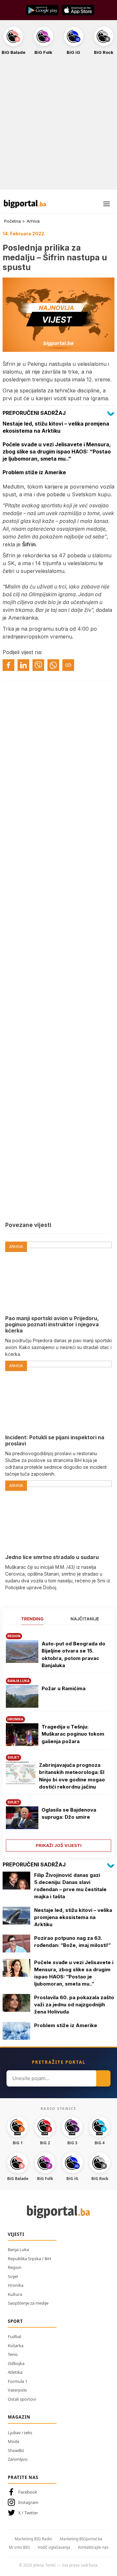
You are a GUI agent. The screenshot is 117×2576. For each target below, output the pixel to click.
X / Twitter (28, 2513)
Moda (13, 2441)
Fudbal (14, 2336)
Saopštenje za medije (28, 2303)
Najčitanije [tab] (85, 1619)
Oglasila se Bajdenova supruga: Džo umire (69, 1814)
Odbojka (16, 2363)
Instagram (28, 2502)
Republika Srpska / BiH (30, 2259)
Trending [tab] (32, 1619)
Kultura (15, 2294)
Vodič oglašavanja (54, 2547)
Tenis (13, 2354)
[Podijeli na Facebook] (8, 665)
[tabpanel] (58, 1740)
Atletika (15, 2372)
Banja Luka (18, 2249)
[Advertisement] (58, 126)
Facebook (28, 2492)
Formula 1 (18, 2381)
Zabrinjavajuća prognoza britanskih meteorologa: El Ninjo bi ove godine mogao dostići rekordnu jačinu (72, 1776)
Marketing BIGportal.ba (81, 2539)
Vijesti (16, 2234)
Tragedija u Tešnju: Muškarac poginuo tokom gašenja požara (73, 1734)
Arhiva (33, 221)
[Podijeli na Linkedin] (23, 665)
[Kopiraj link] (68, 665)
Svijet (13, 2276)
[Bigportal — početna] (25, 204)
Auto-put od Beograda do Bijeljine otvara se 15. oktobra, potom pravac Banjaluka (73, 1655)
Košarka (16, 2346)
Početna (13, 221)
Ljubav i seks (20, 2433)
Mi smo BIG (19, 2547)
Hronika (16, 2285)
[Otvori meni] (107, 204)
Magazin (19, 2417)
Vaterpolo (17, 2390)
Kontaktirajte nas (93, 2547)
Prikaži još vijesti (59, 1845)
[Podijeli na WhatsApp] (53, 665)
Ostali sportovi (22, 2399)
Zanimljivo (18, 2459)
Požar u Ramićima (64, 1688)
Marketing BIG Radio (33, 2539)
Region (15, 2267)
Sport (15, 2321)
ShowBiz (16, 2450)
